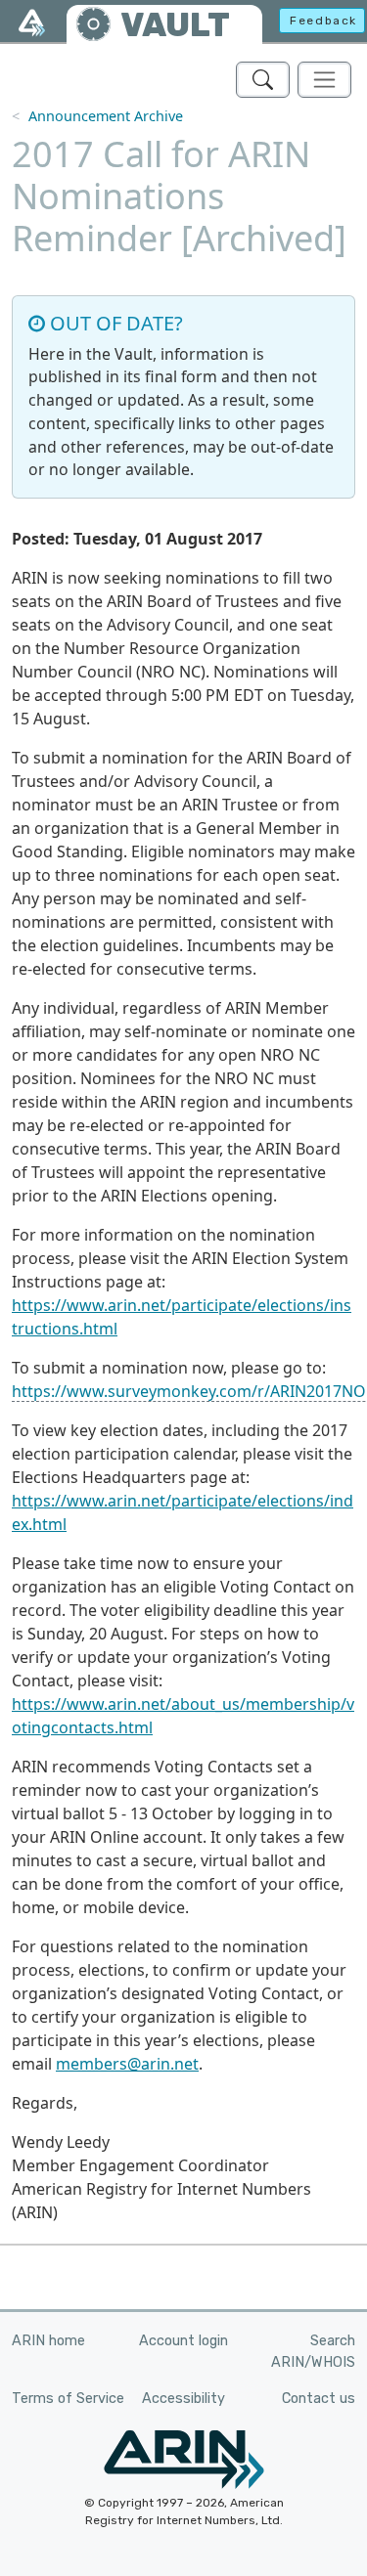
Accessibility (183, 2399)
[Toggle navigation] (324, 80)
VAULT (175, 25)
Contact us (319, 2399)
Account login (183, 2341)
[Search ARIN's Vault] (263, 80)
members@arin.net (127, 2064)
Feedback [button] (323, 21)
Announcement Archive (106, 116)
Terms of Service (68, 2399)
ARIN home (48, 2341)
